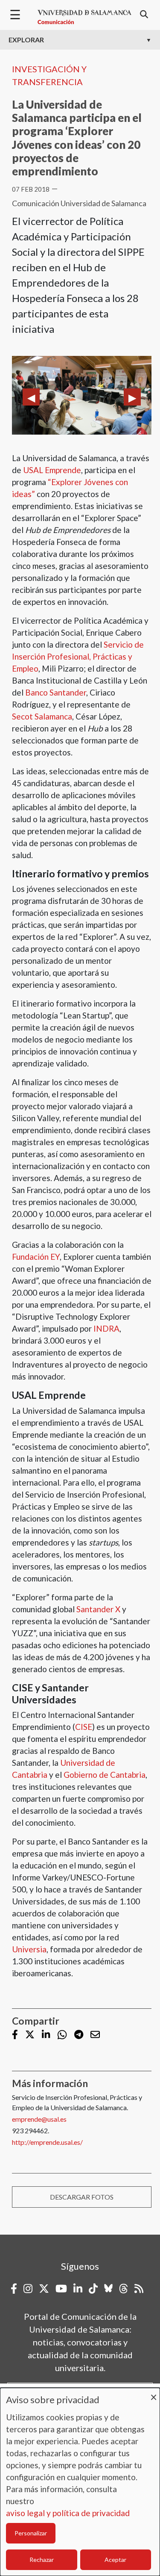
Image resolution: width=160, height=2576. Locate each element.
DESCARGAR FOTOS (82, 2197)
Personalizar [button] (31, 2533)
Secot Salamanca (42, 716)
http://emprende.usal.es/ (47, 2142)
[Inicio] (84, 17)
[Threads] (124, 2289)
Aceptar (115, 2560)
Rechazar (42, 2560)
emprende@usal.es (39, 2119)
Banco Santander (56, 692)
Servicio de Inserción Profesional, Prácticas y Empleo (78, 656)
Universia (29, 1949)
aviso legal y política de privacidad (68, 2513)
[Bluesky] (108, 2289)
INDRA (106, 1328)
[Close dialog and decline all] (154, 2393)
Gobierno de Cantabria (105, 1775)
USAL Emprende (52, 470)
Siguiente (132, 397)
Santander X (98, 1609)
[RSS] (139, 2289)
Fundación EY (36, 1257)
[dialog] (80, 2482)
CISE (84, 1727)
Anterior (31, 397)
